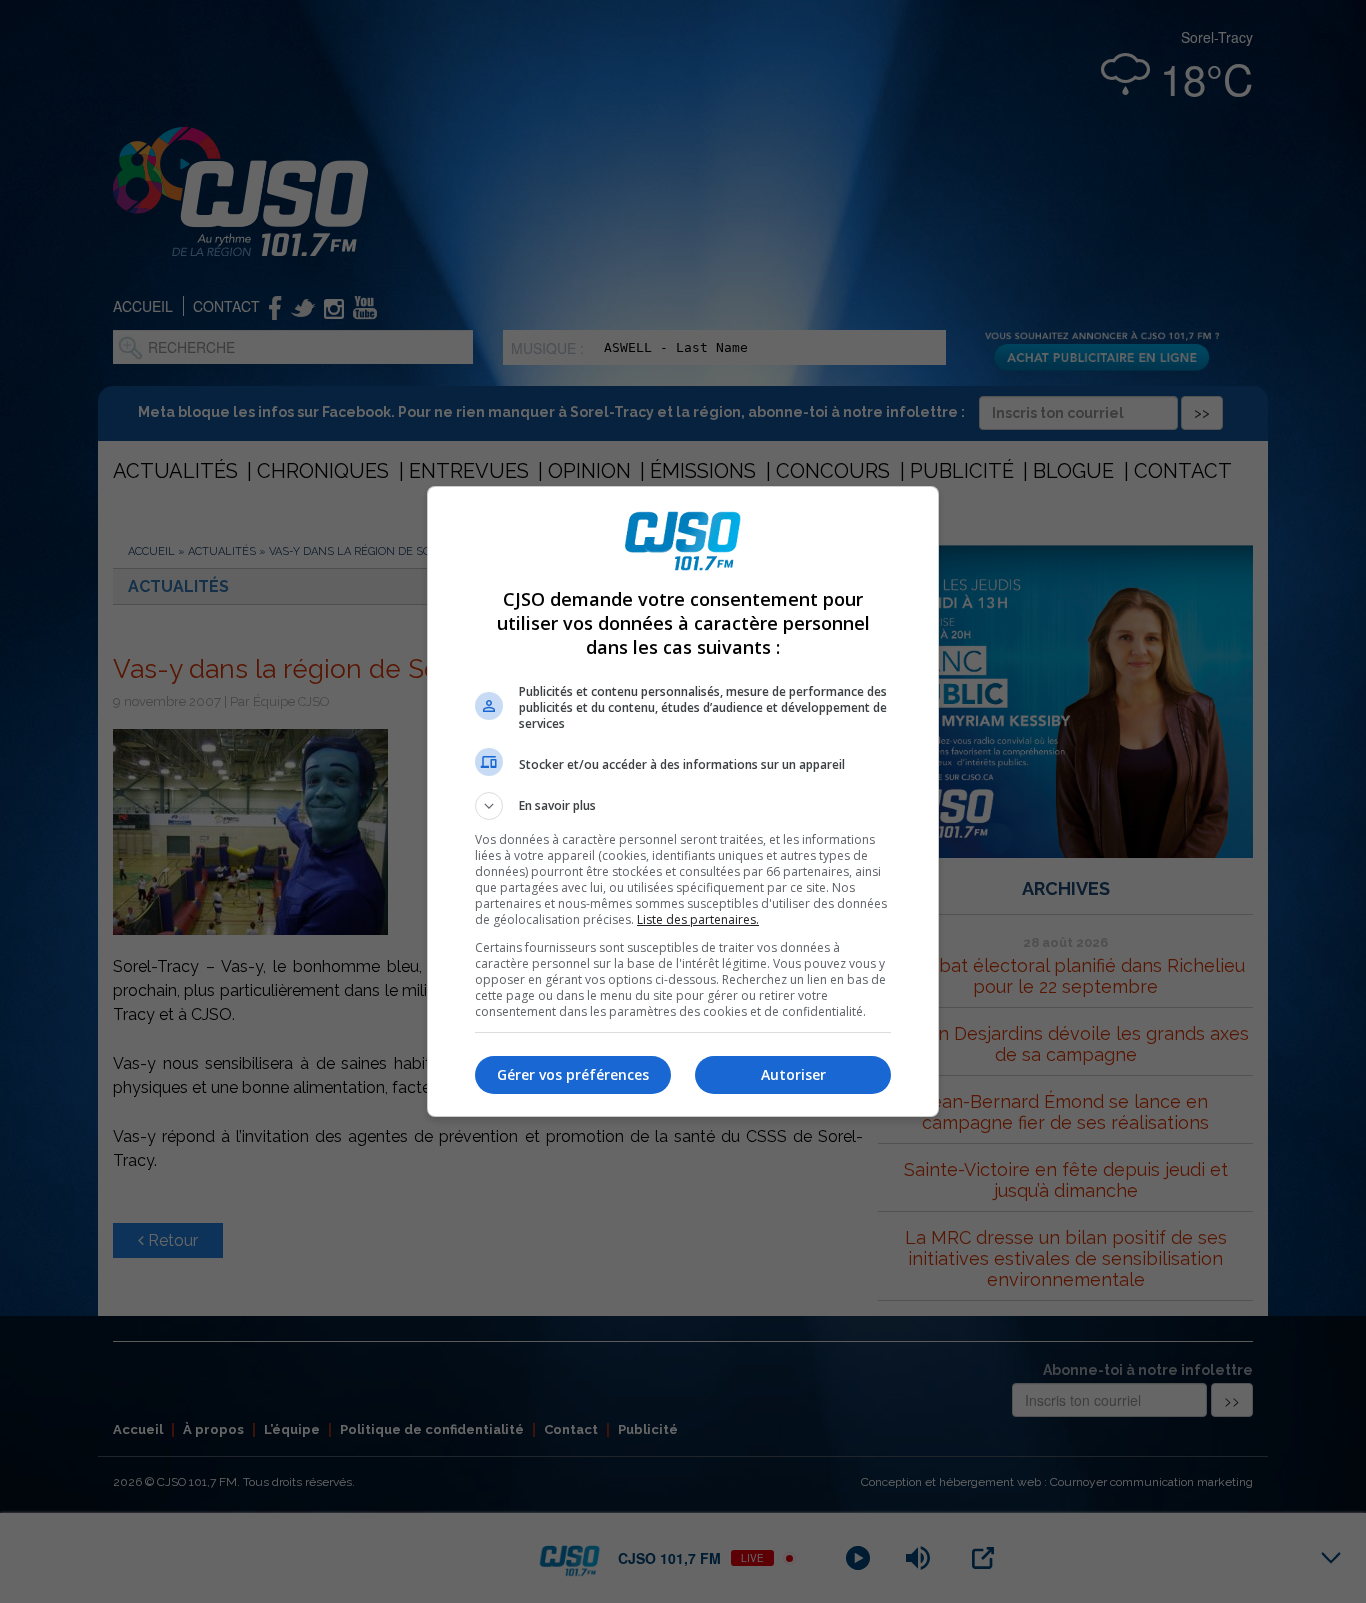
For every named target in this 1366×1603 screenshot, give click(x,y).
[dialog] (683, 801)
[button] (683, 806)
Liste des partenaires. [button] (698, 919)
